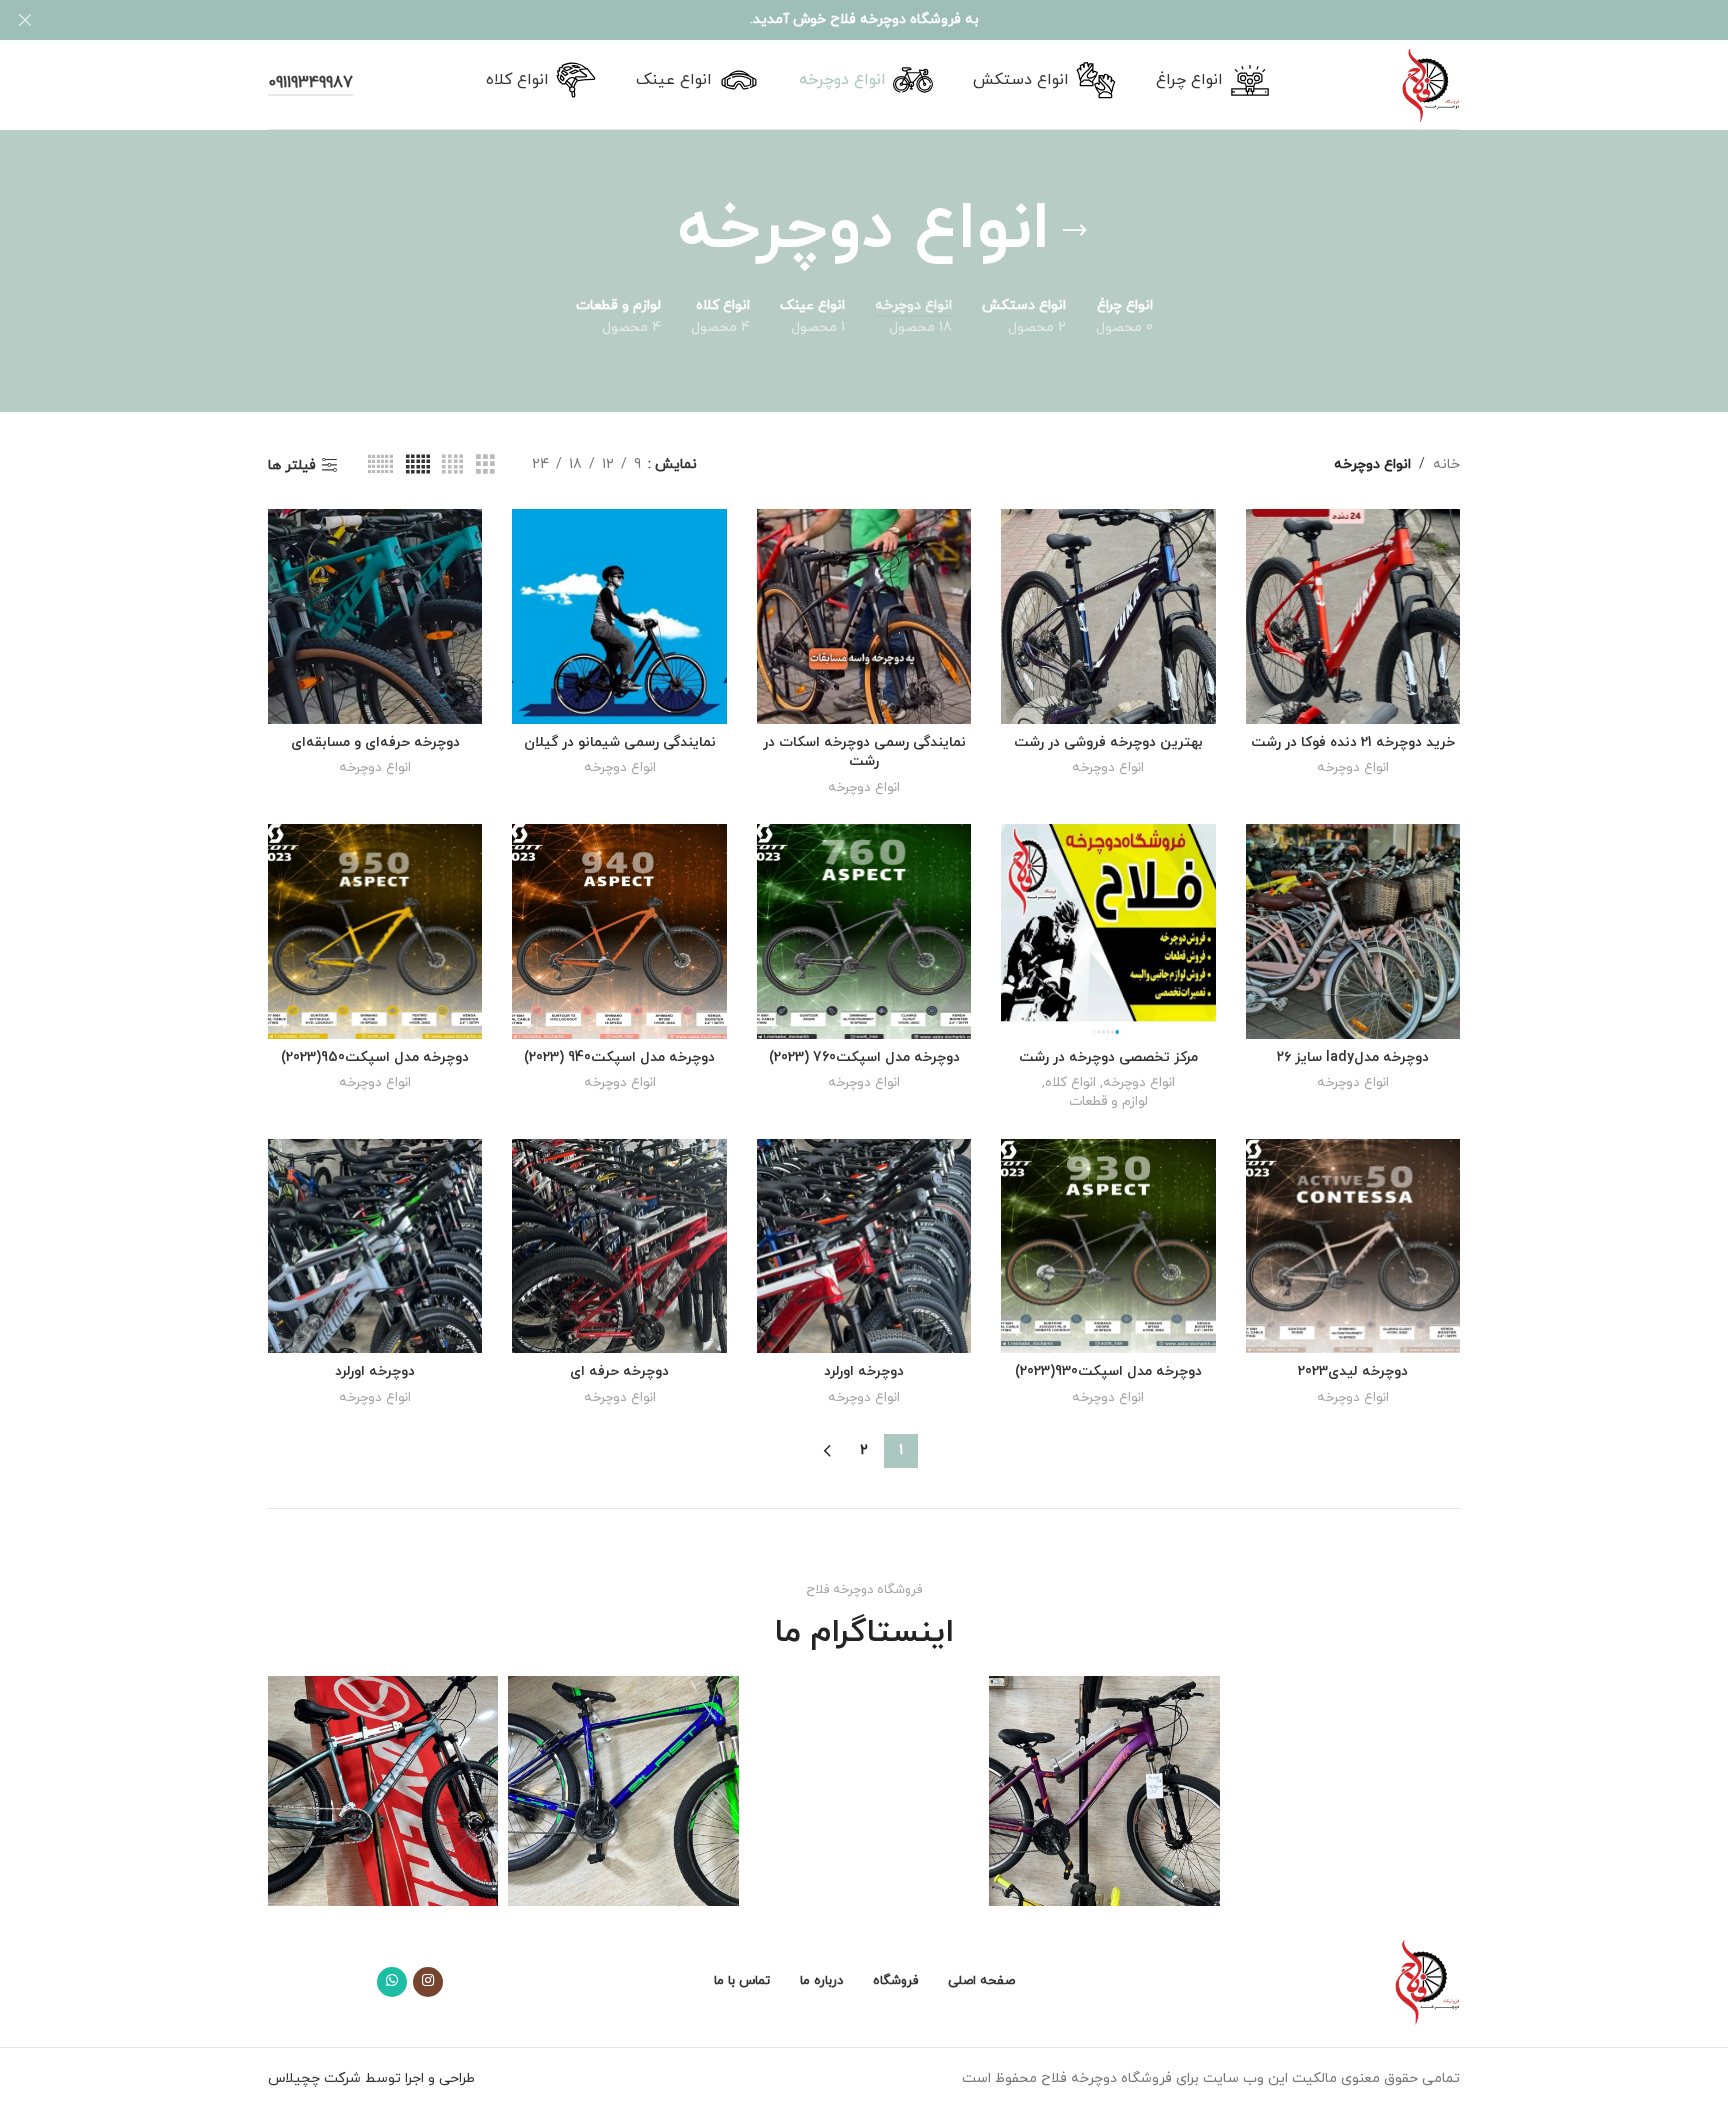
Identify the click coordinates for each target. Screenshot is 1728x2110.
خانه (1446, 464)
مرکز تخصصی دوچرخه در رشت (1108, 1057)
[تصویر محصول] (1353, 616)
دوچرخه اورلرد (864, 1371)
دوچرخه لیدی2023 (1353, 1371)
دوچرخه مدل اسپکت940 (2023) (619, 1057)
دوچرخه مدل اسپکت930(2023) (1108, 1371)
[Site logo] (1431, 83)
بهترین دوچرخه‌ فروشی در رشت (1108, 742)
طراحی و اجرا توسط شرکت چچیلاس (371, 2078)
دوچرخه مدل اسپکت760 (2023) (864, 1057)
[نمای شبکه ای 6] (380, 465)
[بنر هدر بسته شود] (25, 20)
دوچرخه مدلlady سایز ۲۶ (1353, 1057)
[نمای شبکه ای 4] (452, 465)
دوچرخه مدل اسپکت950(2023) (375, 1057)
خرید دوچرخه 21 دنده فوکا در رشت (1353, 742)
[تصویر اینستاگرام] (1345, 1791)
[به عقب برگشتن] (1075, 231)
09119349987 (310, 84)
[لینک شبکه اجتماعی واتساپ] (392, 1982)
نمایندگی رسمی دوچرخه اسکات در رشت (864, 752)
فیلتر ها (292, 465)
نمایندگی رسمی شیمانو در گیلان (620, 742)
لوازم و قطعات (1108, 1102)
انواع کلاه (1070, 1083)
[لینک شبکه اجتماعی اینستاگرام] (428, 1982)
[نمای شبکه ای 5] (418, 465)
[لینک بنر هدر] (894, 20)
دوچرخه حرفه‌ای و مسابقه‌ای (375, 742)
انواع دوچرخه (1353, 768)
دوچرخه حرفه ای (619, 1371)
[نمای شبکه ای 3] (485, 465)
